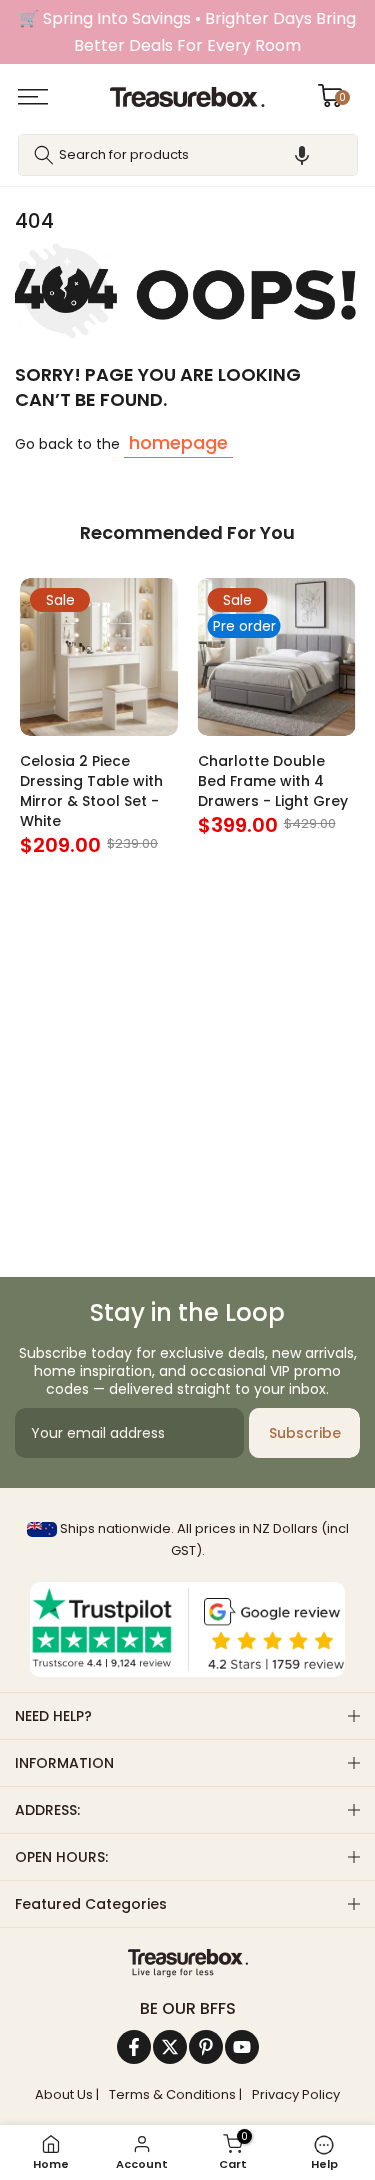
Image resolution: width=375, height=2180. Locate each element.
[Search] (44, 155)
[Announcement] (187, 32)
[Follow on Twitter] (170, 2047)
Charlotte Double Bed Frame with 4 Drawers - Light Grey (273, 781)
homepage (178, 442)
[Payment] (187, 1963)
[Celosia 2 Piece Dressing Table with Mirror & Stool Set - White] (99, 657)
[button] (302, 155)
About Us (64, 2095)
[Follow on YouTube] (242, 2047)
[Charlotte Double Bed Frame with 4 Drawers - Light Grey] (277, 657)
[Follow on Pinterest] (206, 2047)
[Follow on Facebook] (134, 2047)
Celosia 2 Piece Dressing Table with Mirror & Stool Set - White (91, 791)
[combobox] (188, 155)
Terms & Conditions (172, 2095)
